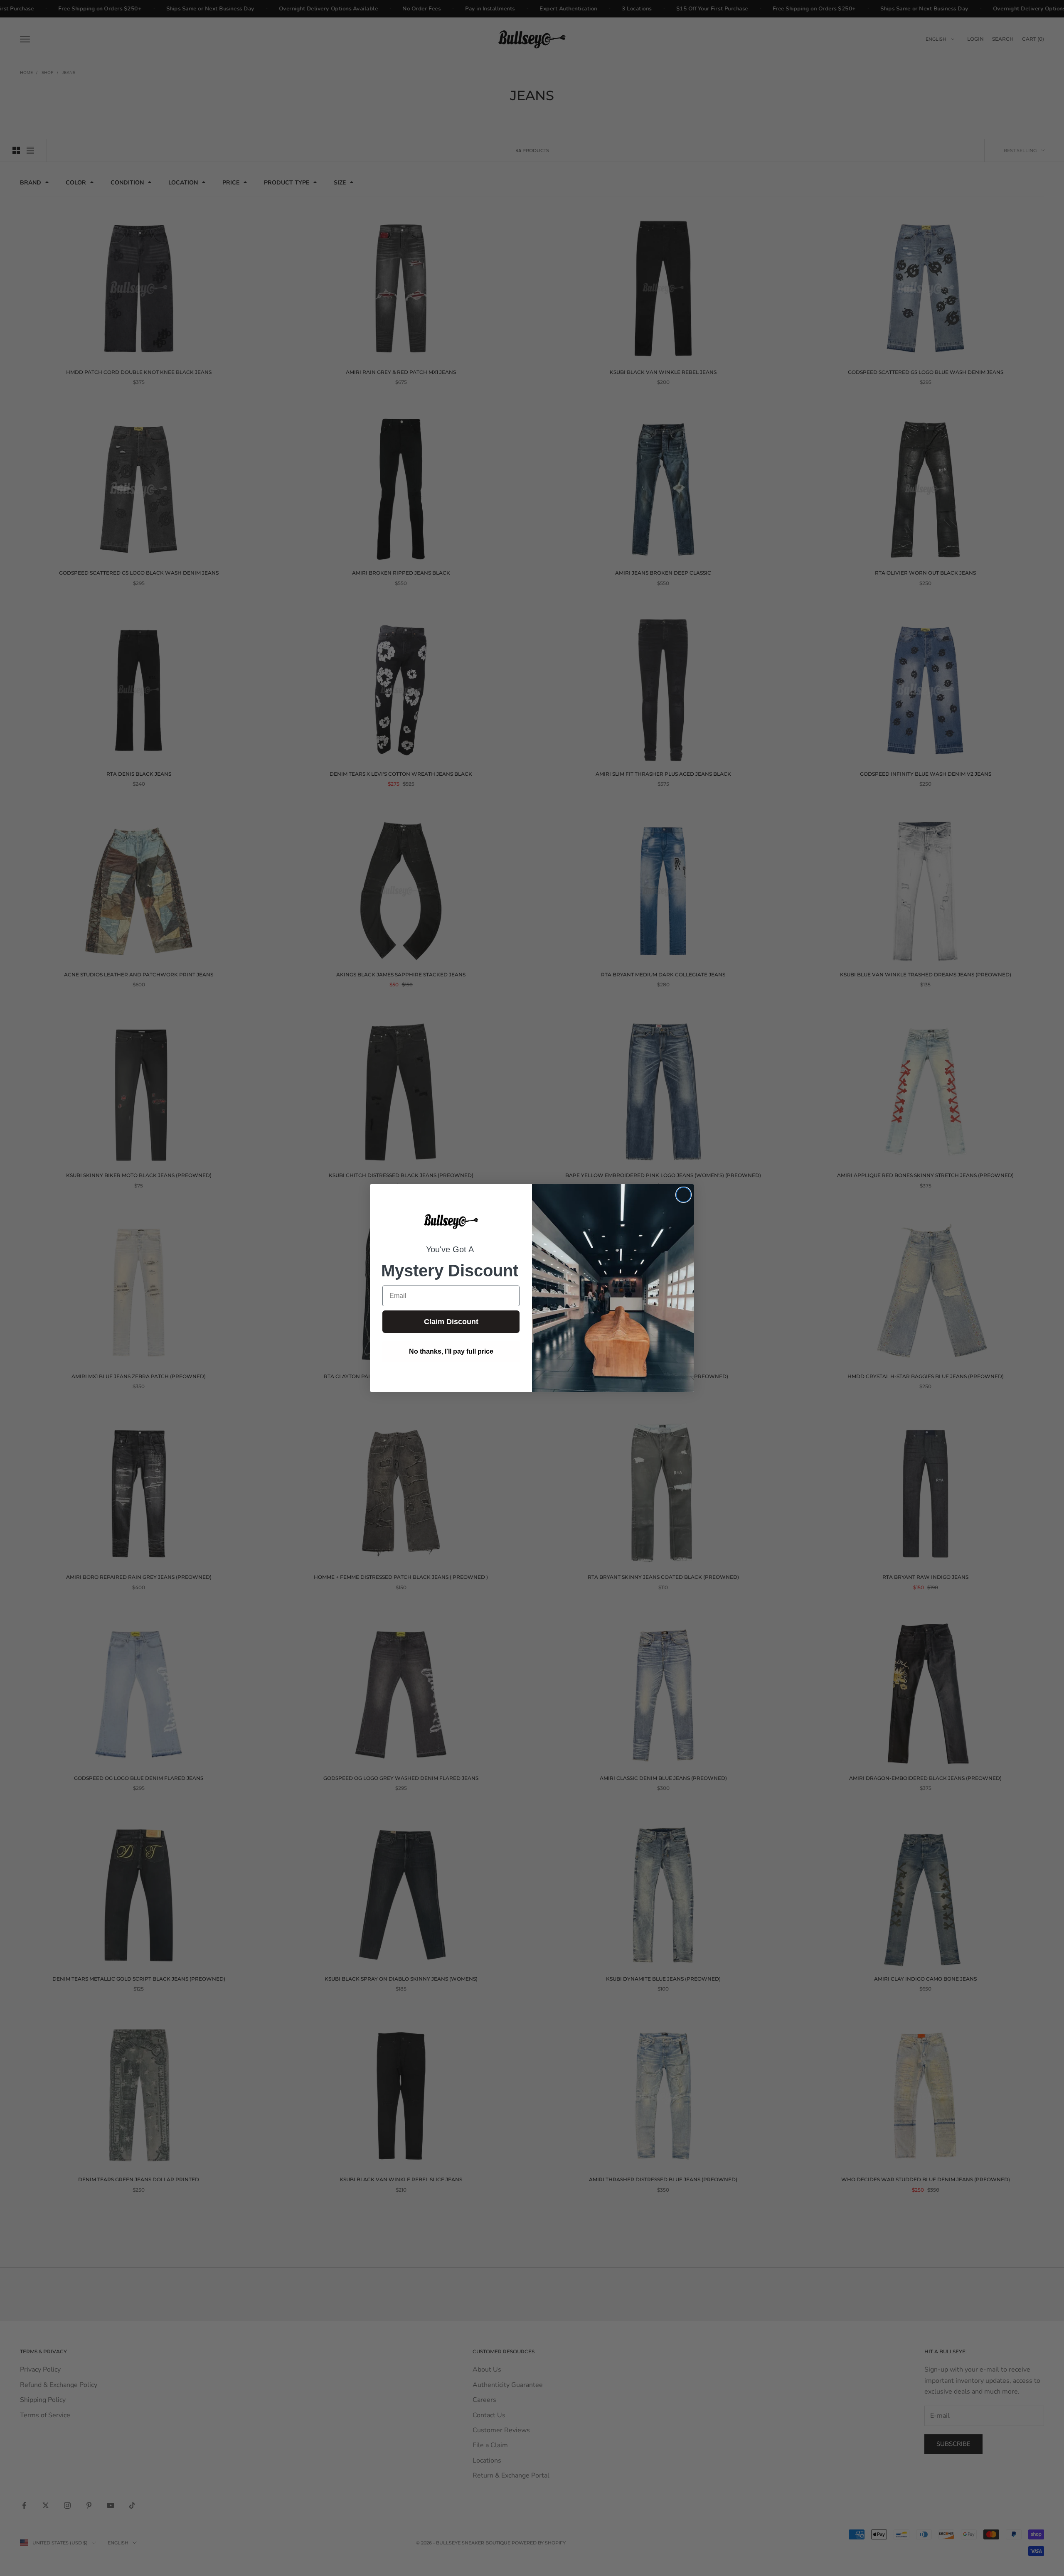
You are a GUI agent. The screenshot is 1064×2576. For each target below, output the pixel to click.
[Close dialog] (683, 1195)
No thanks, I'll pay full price (451, 1351)
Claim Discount (451, 1322)
